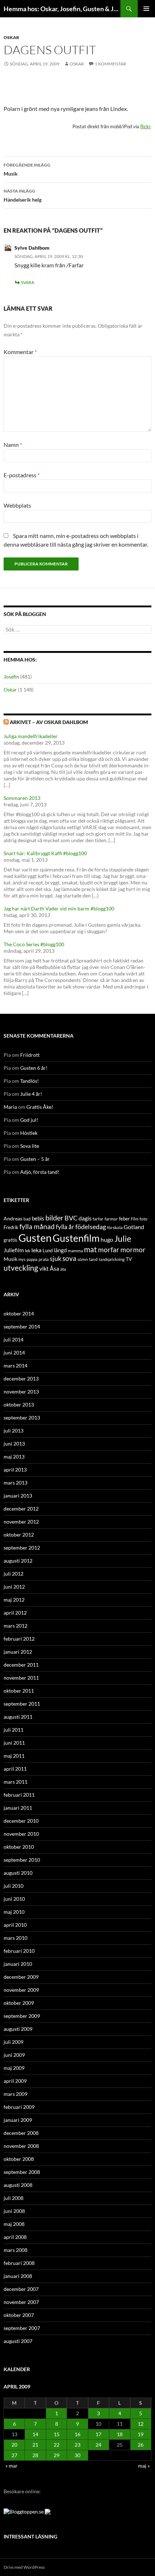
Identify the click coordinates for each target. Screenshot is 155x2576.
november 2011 (21, 1678)
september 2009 (22, 2016)
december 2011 (21, 1665)
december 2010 (21, 1821)
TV (129, 1259)
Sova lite (30, 1146)
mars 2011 (15, 1782)
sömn (83, 1259)
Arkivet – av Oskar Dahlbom (49, 722)
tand (93, 1259)
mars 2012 (15, 1626)
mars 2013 (15, 1483)
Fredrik (11, 1227)
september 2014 (22, 1326)
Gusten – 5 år (35, 1159)
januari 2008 (18, 2276)
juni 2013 (14, 1444)
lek (28, 1251)
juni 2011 (14, 1743)
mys (22, 1259)
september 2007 (22, 2328)
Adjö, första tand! (40, 1172)
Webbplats (17, 505)
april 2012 (15, 1613)
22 (57, 2445)
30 (77, 2455)
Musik (27, 169)
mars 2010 (15, 1938)
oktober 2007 (19, 2315)
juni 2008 (14, 2211)
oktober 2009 (19, 2003)
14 (35, 2434)
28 (35, 2455)
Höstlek (29, 1133)
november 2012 (21, 1522)
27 (14, 2455)
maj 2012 (14, 1600)
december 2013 (21, 1379)
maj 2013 (14, 1457)
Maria (10, 1107)
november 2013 (21, 1392)
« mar (12, 2466)
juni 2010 (14, 1899)
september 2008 (22, 2172)
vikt (44, 1268)
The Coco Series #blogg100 (34, 944)
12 (141, 2424)
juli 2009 (14, 2042)
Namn (13, 445)
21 (35, 2445)
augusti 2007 (18, 2341)
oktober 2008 (19, 2159)
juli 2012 (14, 1574)
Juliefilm (14, 1250)
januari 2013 (18, 1496)
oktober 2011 (19, 1691)
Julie (123, 1239)
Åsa (54, 1268)
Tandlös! (30, 1081)
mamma (75, 1251)
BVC (71, 1218)
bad (27, 1219)
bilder (54, 1218)
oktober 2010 (19, 1847)
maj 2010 (14, 1912)
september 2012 (22, 1548)
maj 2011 (14, 1756)
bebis (38, 1218)
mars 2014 (15, 1365)
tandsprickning (112, 1259)
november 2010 (21, 1834)
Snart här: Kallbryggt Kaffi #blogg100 (45, 853)
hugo (107, 1239)
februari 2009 (19, 2107)
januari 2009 (18, 2120)
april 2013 (15, 1470)
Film (135, 1219)
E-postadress (22, 475)
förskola (115, 1227)
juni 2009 (14, 2055)
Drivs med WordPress (24, 2567)
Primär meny (146, 9)
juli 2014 (14, 1339)
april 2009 (15, 2081)
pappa (32, 1259)
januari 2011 (18, 1808)
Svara (28, 282)
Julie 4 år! (31, 1094)
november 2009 (21, 1990)
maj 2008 (14, 2224)
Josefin (11, 677)
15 (57, 2434)
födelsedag (91, 1227)
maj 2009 (14, 2068)
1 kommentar (110, 64)
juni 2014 (14, 1352)
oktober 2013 (19, 1405)
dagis (85, 1218)
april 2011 (15, 1769)
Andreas (13, 1218)
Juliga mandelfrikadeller (31, 736)
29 (57, 2455)
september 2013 (22, 1418)
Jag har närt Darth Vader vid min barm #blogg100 (59, 908)
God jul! (29, 1120)
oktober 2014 (19, 1313)
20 (14, 2445)
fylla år (65, 1227)
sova (69, 1258)
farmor (111, 1219)
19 (141, 2434)
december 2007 (21, 2289)
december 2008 (21, 2133)
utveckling (21, 1268)
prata (44, 1259)
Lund (48, 1250)
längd (60, 1250)
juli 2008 (14, 2198)
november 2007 (21, 2302)
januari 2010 (18, 1964)
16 (77, 2434)
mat (90, 1249)
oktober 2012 (19, 1535)
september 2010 (22, 1860)
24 (98, 2445)
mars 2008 (15, 2250)
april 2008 (15, 2237)
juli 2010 (14, 1886)
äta (63, 1269)
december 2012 (21, 1509)
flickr (145, 126)
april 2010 (15, 1925)
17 (98, 2434)
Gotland (134, 1227)
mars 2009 (15, 2094)
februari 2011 (19, 1795)
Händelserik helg (23, 195)
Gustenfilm (76, 1238)
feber (124, 1219)
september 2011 (22, 1704)
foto (143, 1219)
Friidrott (30, 1055)
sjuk (56, 1259)
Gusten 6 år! (34, 1068)
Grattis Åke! (40, 1107)
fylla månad (37, 1227)
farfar (98, 1219)
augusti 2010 (18, 1873)
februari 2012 (19, 1639)
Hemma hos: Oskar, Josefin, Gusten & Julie (62, 9)
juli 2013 (14, 1431)
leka (36, 1250)
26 (141, 2445)
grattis (10, 1240)
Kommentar (20, 352)
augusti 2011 (18, 1717)
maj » (144, 2466)
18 (120, 2434)
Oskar (11, 37)
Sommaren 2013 (22, 798)
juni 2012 (14, 1587)
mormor (133, 1250)
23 (77, 2445)
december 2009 (21, 1977)
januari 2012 (18, 1652)
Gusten (35, 1238)
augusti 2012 (18, 1561)
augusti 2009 (18, 2029)
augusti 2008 (18, 2185)
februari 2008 (19, 2263)
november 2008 (21, 2146)
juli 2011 (14, 1730)
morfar (109, 1250)
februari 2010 (19, 1951)
